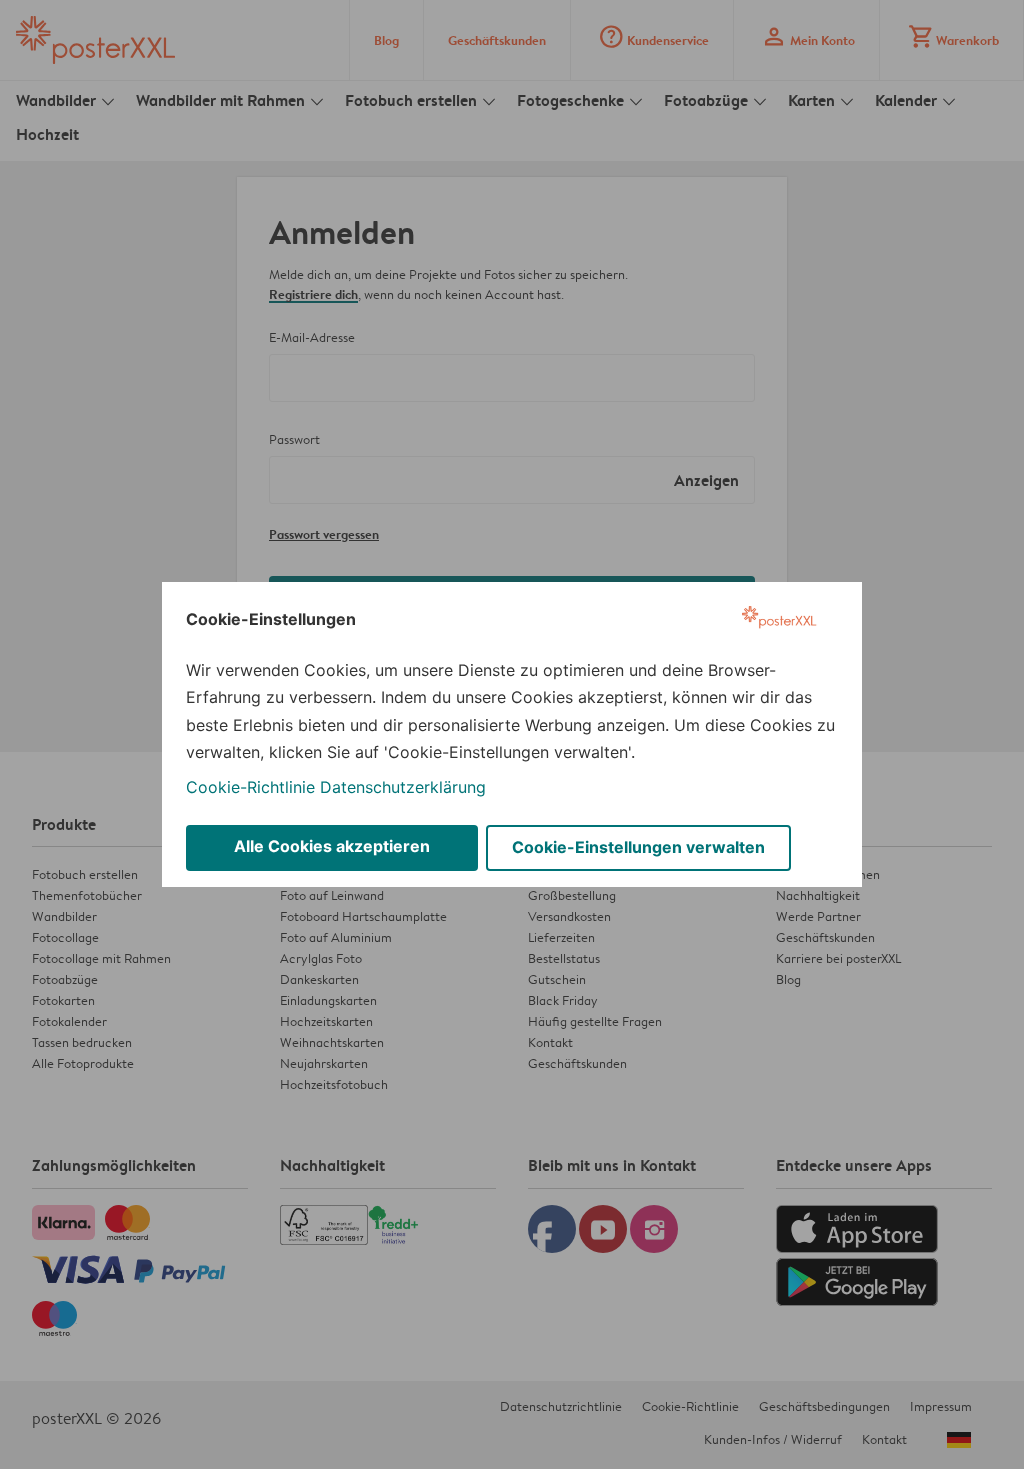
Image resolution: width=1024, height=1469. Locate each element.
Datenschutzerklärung (403, 787)
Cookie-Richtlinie (250, 787)
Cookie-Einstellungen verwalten (638, 847)
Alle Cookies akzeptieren (332, 846)
